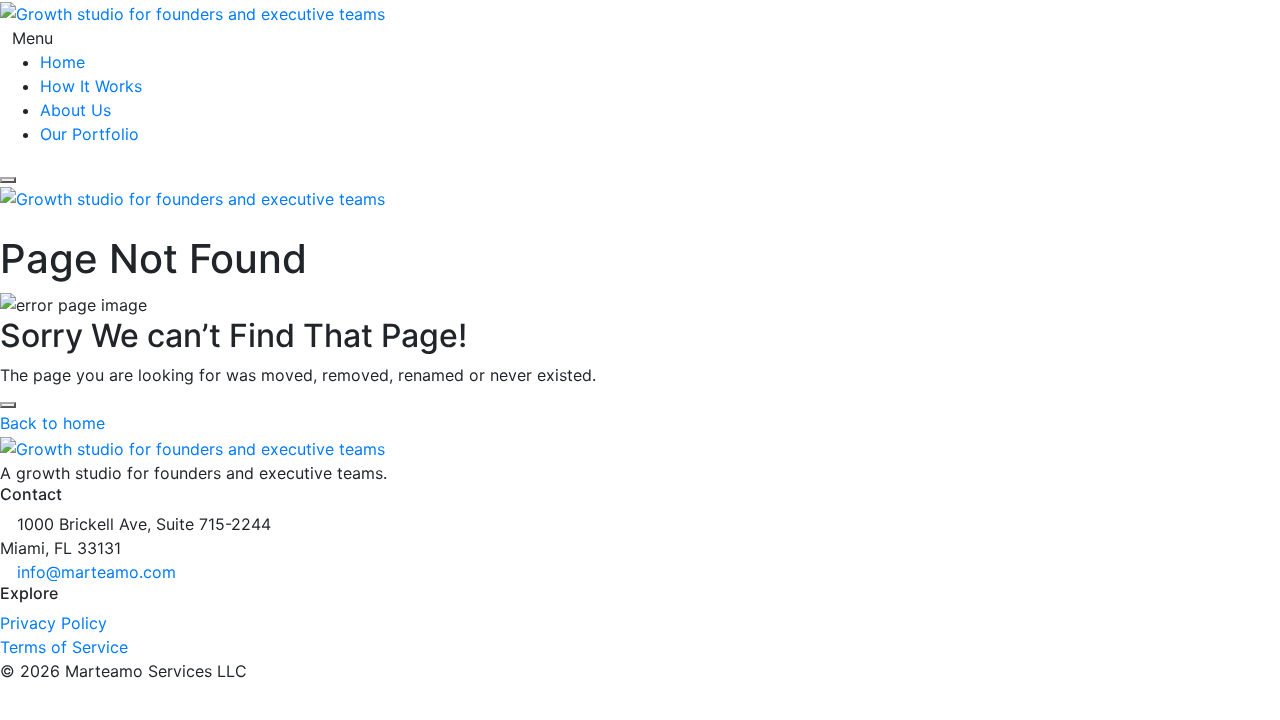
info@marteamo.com (96, 572)
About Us (75, 110)
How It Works (91, 86)
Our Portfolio (89, 134)
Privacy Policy (53, 623)
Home (62, 62)
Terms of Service (64, 647)
